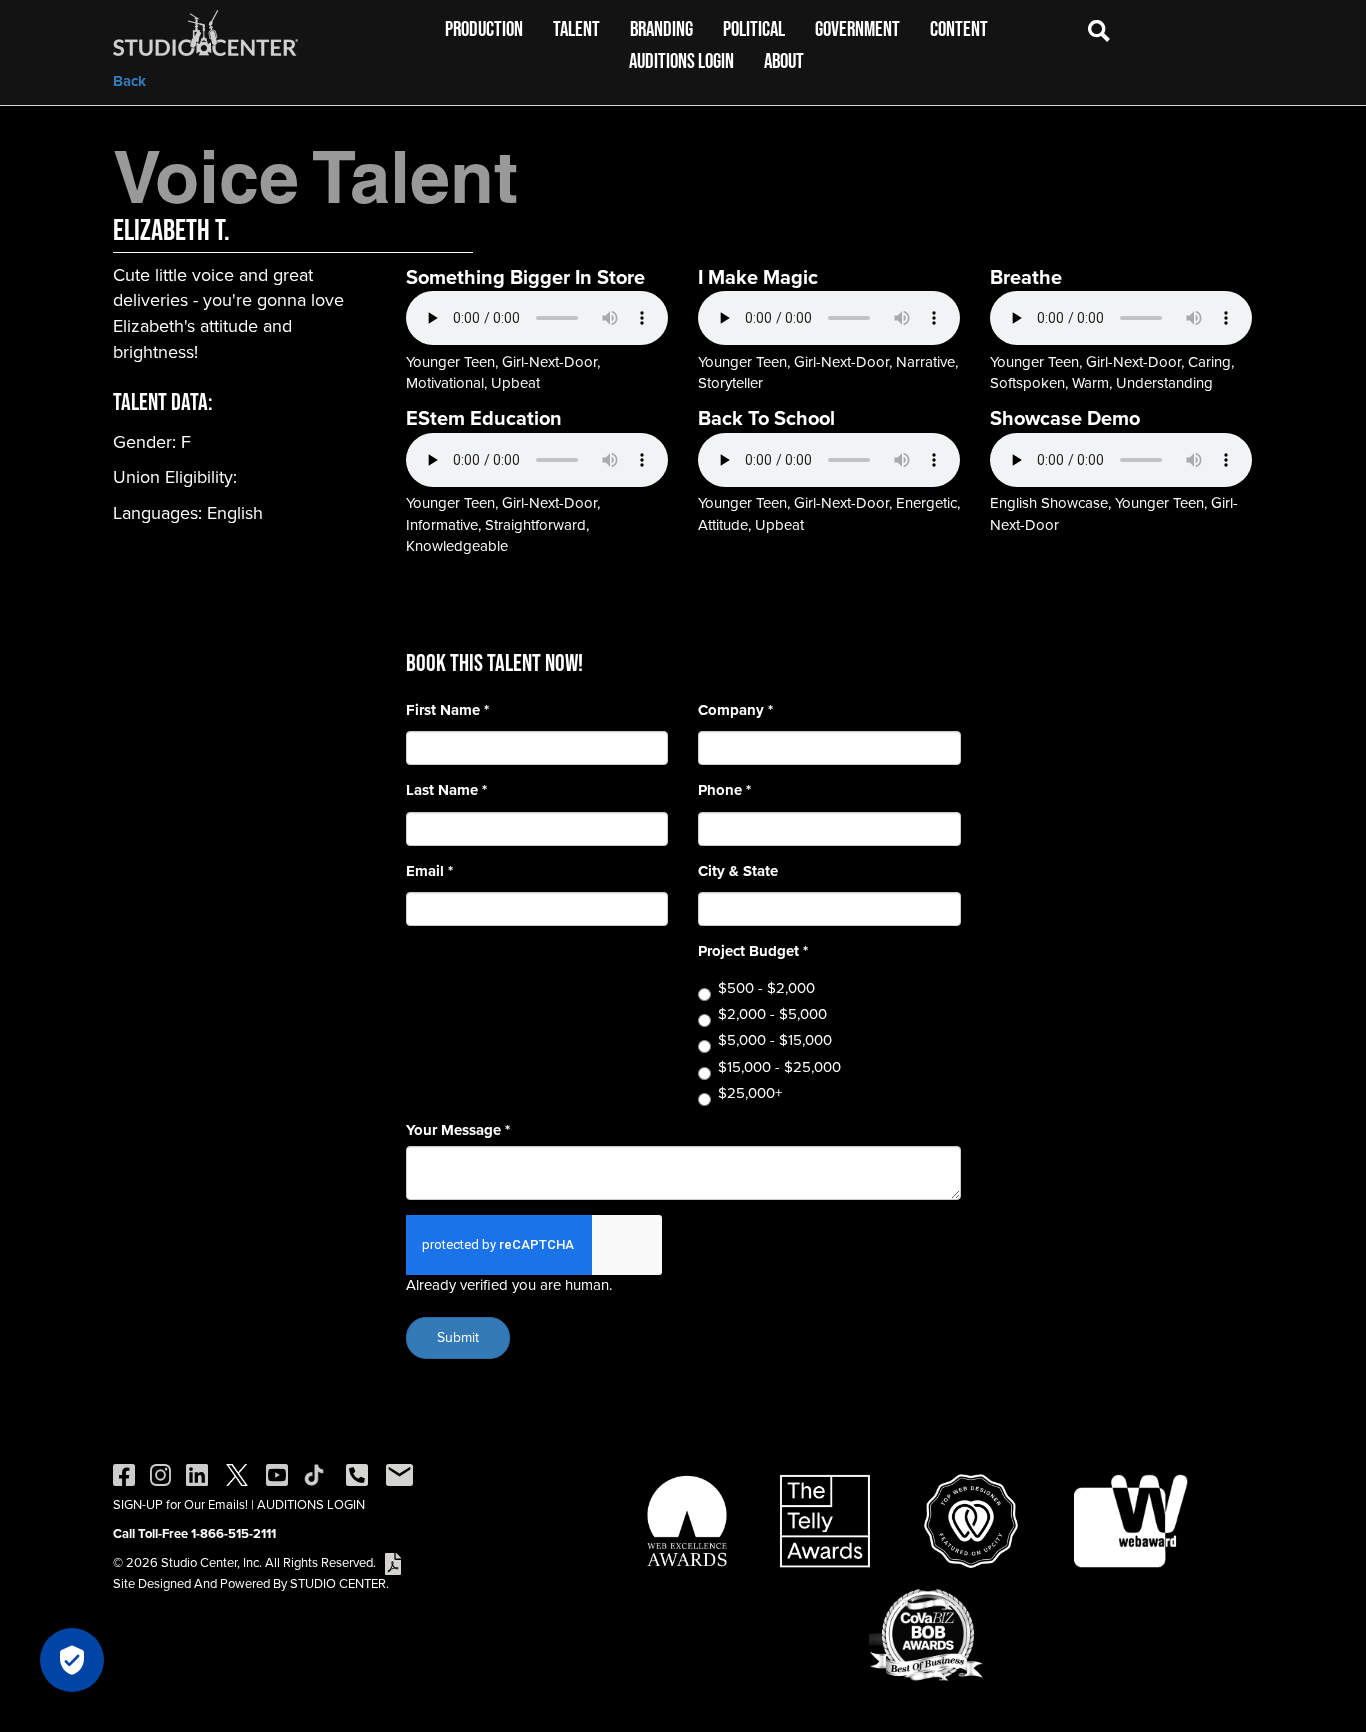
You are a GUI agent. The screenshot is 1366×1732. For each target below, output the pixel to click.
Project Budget (753, 951)
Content (959, 28)
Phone (724, 790)
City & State (738, 871)
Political (754, 28)
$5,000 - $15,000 (775, 1040)
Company (735, 710)
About (784, 60)
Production (484, 28)
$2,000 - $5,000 (772, 1014)
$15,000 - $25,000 (779, 1067)
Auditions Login (681, 60)
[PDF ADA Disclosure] (393, 1562)
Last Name (446, 790)
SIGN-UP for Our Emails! (180, 1504)
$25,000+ (750, 1093)
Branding (661, 28)
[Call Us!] (357, 1473)
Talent (576, 28)
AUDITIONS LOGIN (311, 1504)
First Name (447, 710)
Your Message (458, 1130)
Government (857, 28)
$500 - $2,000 (766, 988)
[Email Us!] (399, 1473)
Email (429, 871)
